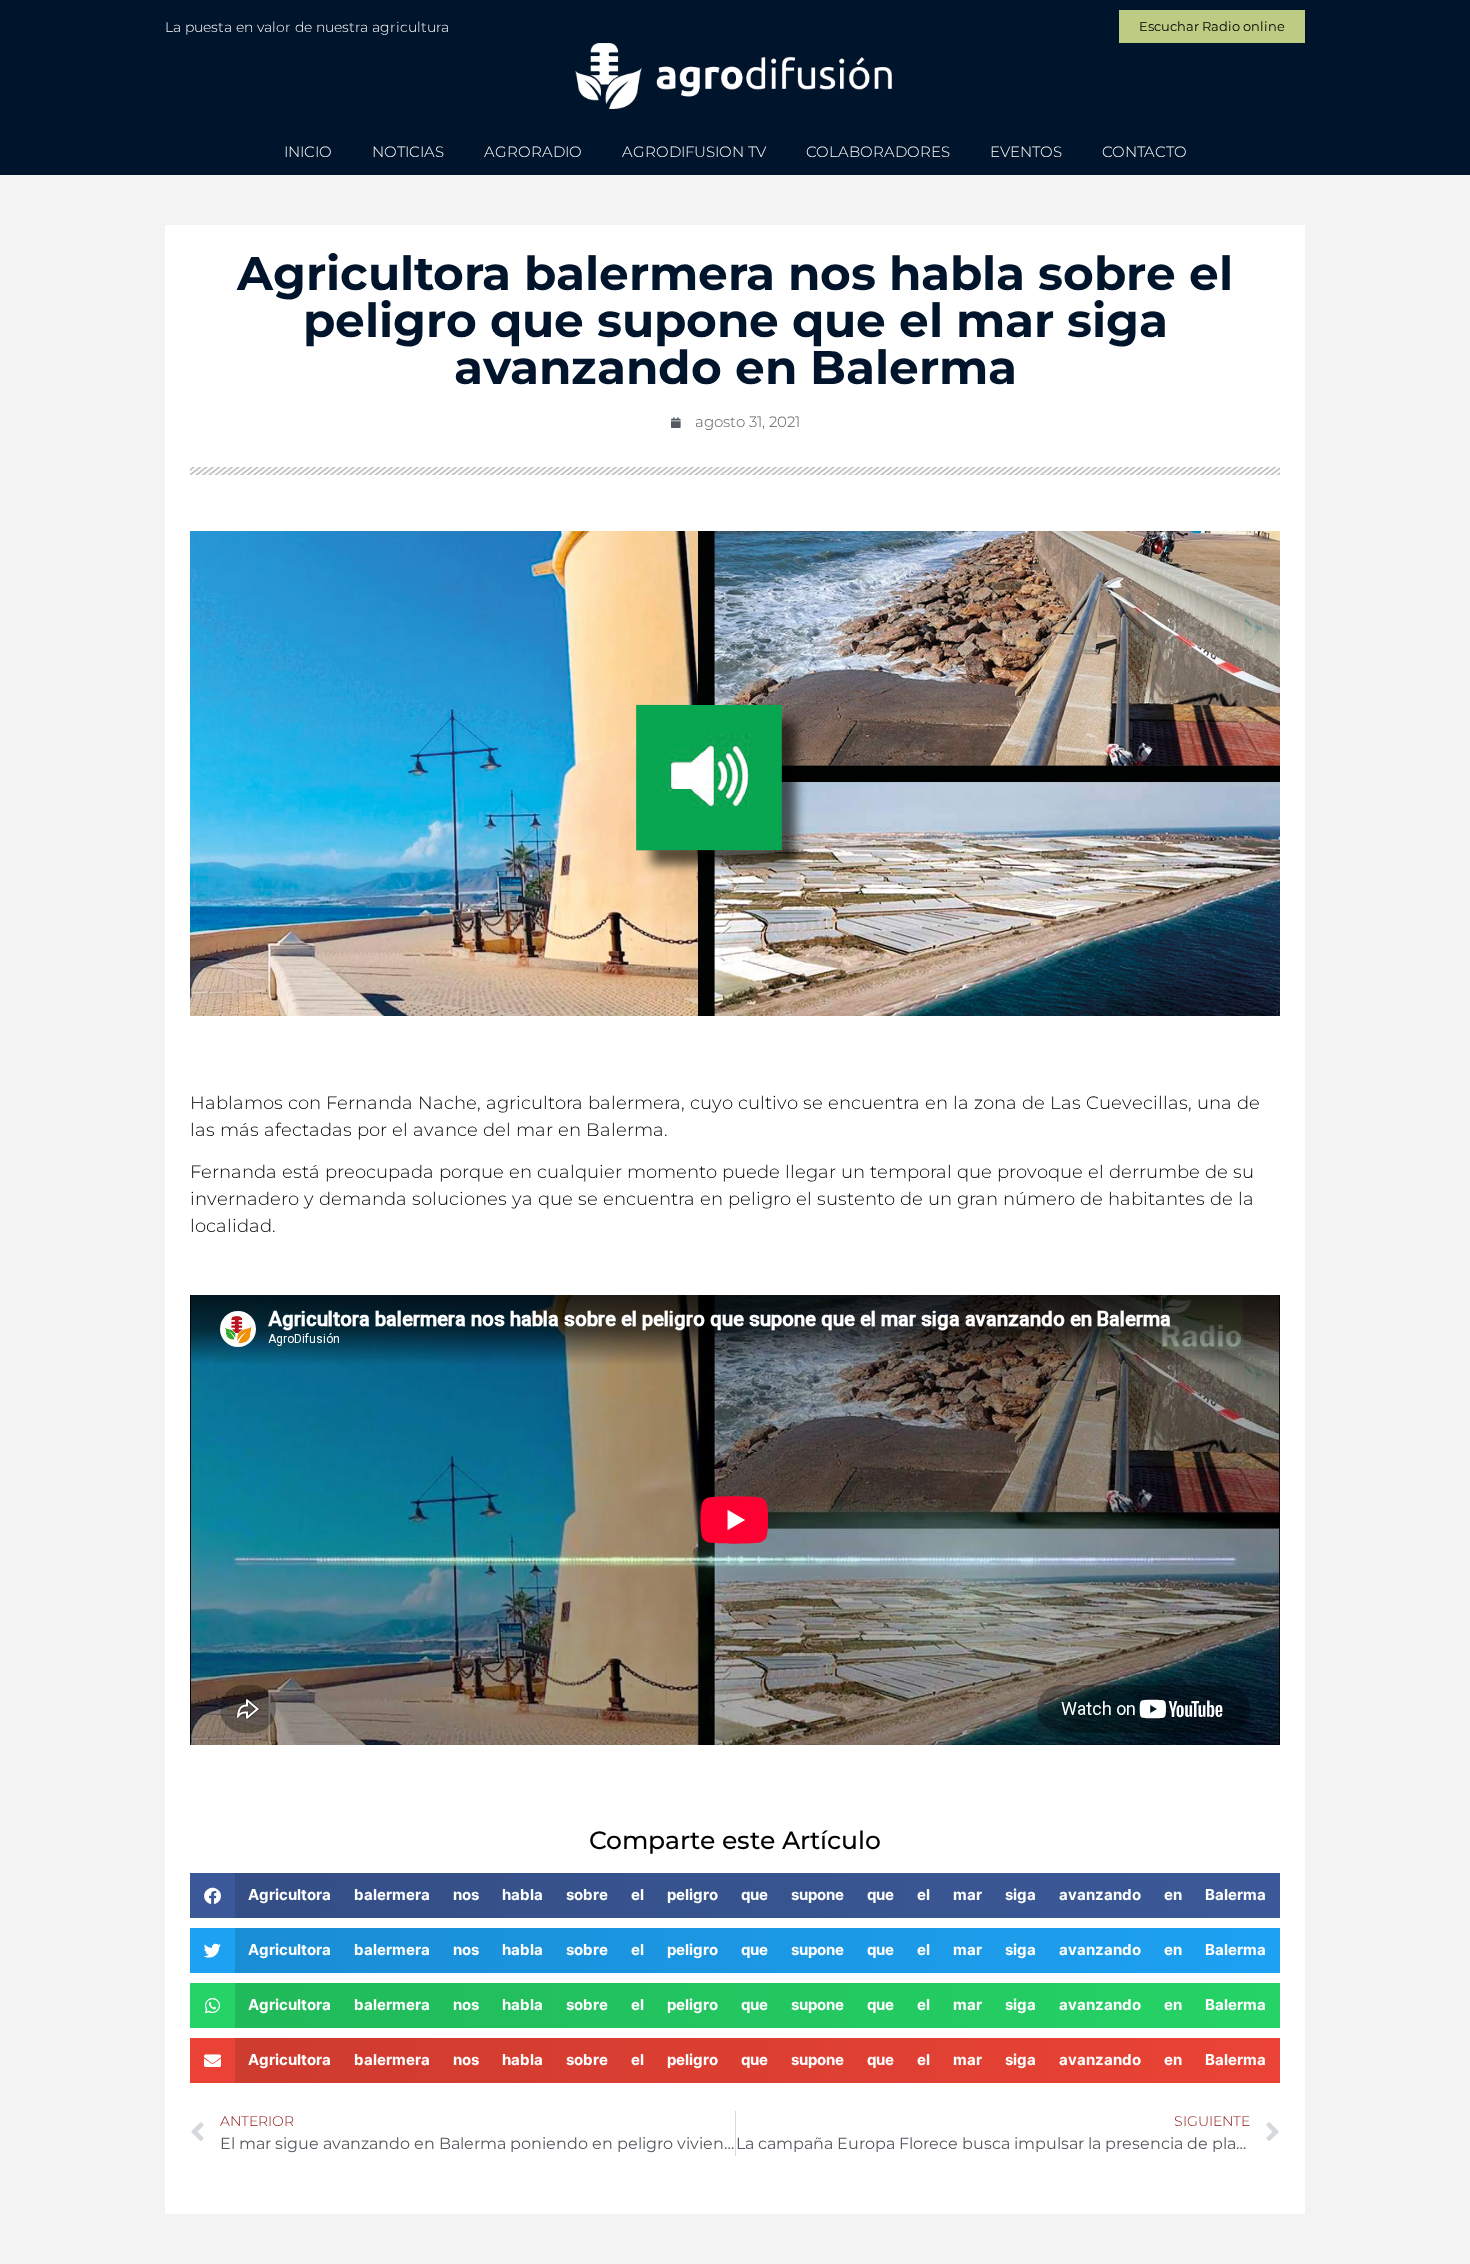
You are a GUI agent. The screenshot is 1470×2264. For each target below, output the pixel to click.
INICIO (308, 151)
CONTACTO (1144, 151)
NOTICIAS (408, 151)
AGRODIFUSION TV (694, 151)
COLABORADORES (878, 151)
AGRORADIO (533, 151)
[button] (735, 1895)
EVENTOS (1026, 151)
